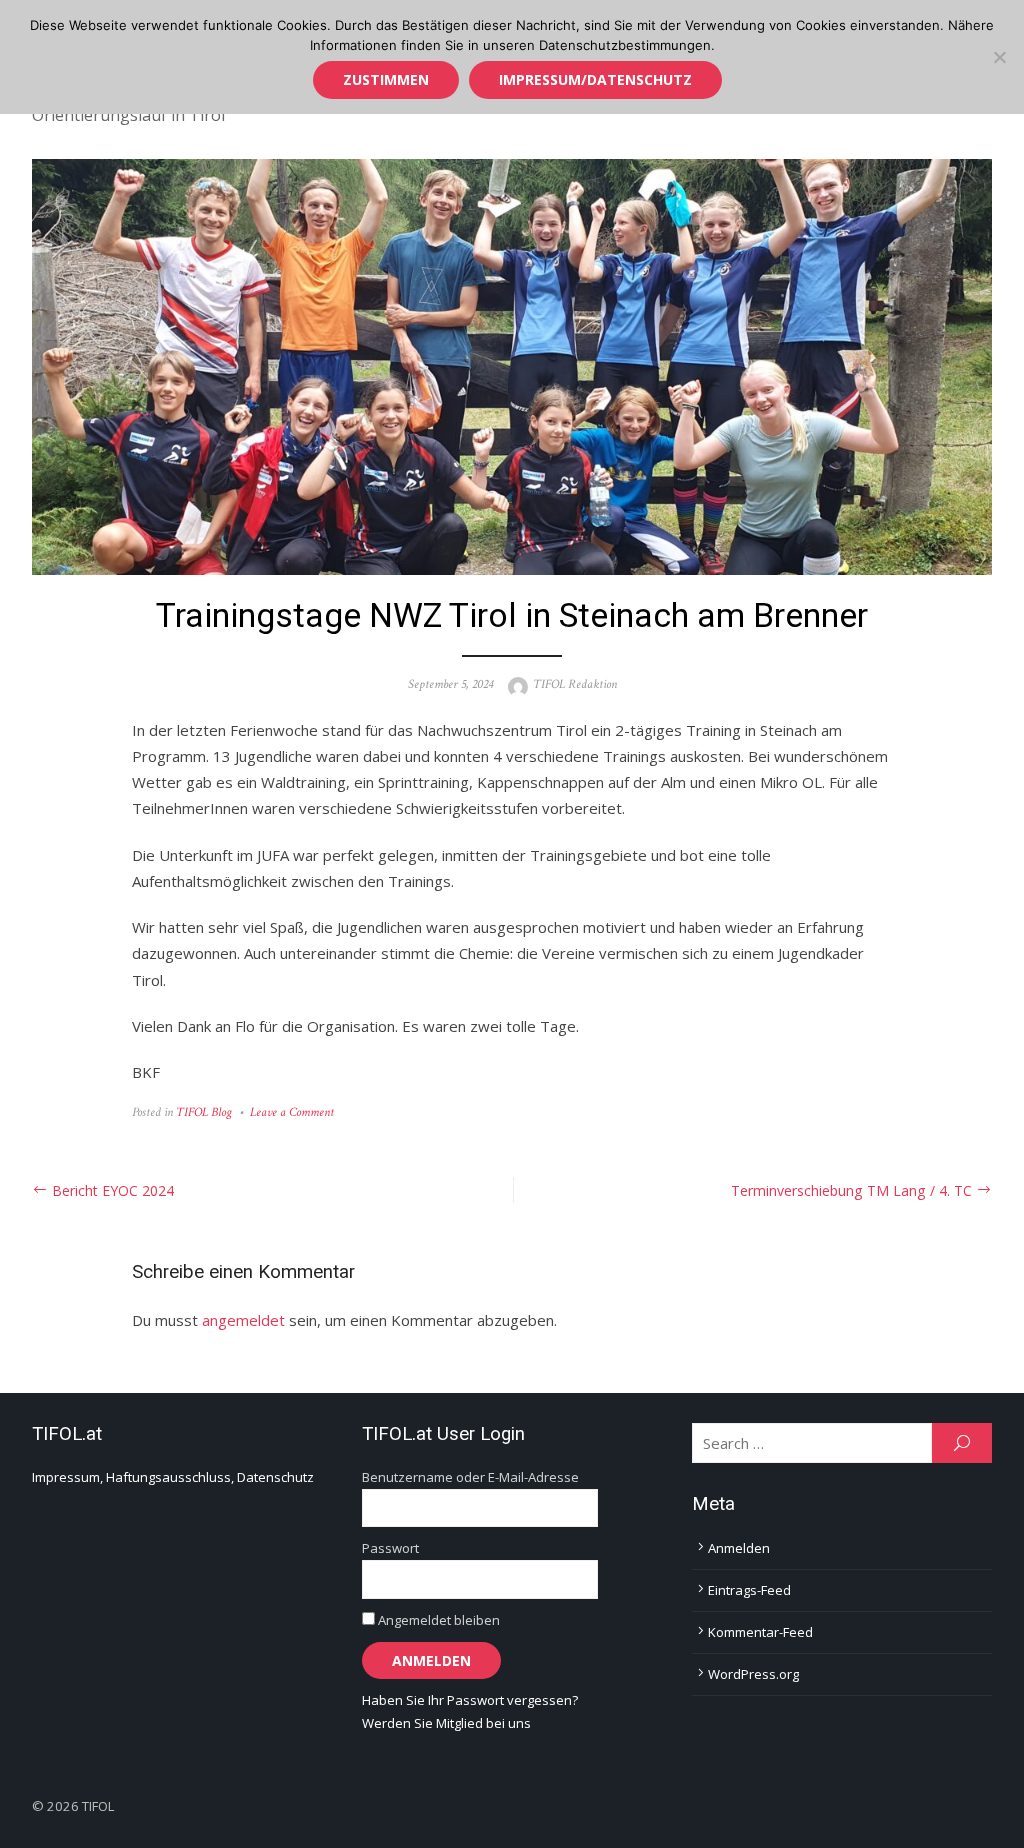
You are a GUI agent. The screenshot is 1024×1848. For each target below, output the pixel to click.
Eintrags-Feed (749, 1590)
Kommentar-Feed (760, 1632)
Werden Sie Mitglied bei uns (446, 1723)
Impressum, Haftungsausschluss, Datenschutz (173, 1477)
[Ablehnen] (999, 57)
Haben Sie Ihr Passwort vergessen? (470, 1700)
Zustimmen (386, 79)
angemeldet (243, 1320)
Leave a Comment (292, 1112)
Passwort (390, 1548)
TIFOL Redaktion (575, 684)
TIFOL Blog (204, 1112)
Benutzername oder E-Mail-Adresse (470, 1477)
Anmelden (739, 1548)
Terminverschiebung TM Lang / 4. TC (851, 1190)
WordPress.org (753, 1674)
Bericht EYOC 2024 (113, 1190)
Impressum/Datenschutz (595, 79)
